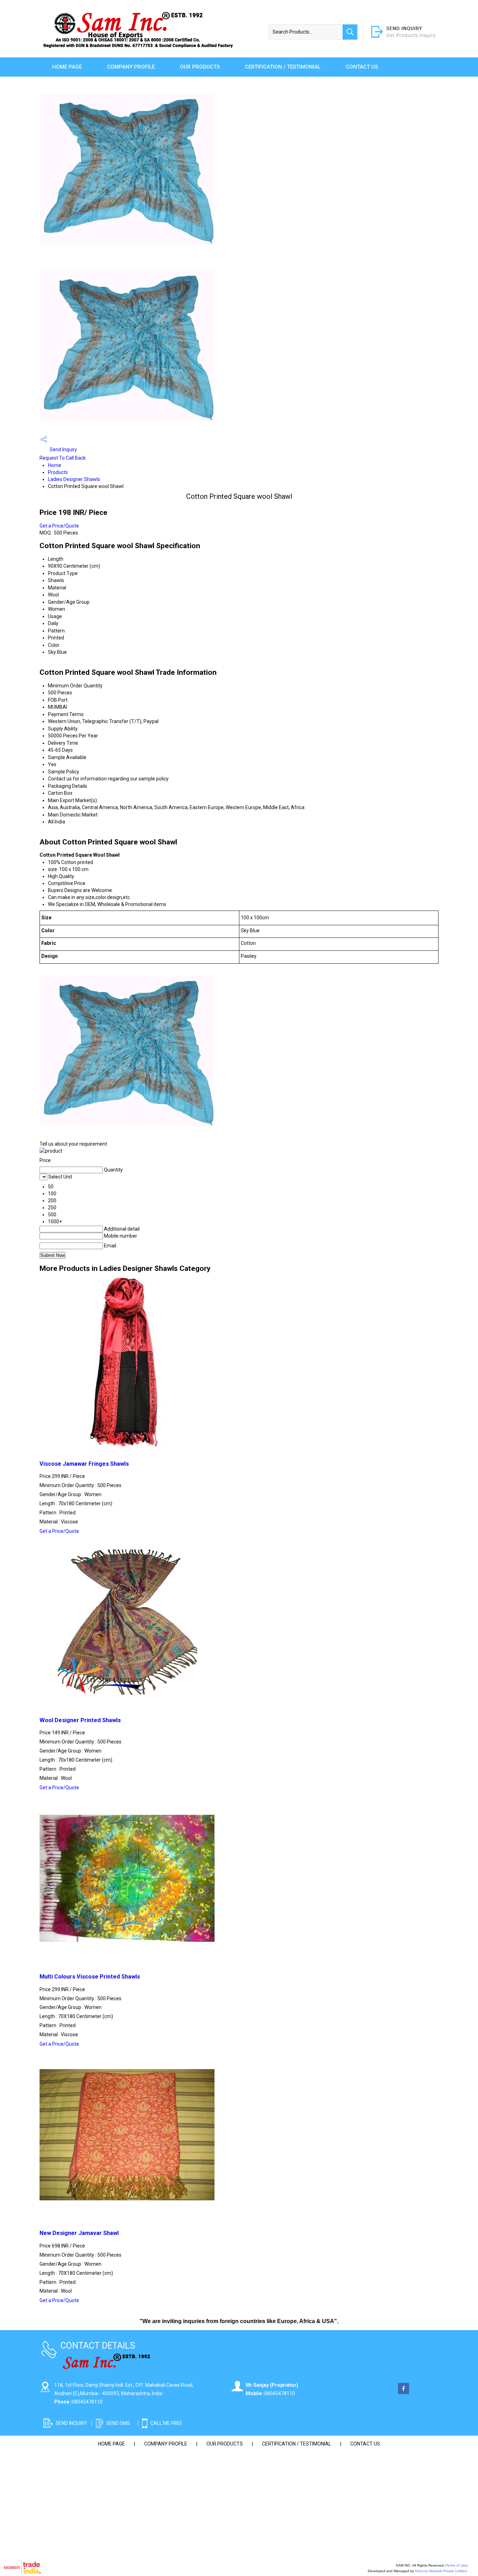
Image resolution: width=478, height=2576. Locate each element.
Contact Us (362, 67)
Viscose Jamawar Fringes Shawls (84, 1464)
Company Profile (131, 67)
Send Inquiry (63, 450)
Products (58, 472)
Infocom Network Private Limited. (441, 2571)
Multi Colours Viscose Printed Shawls (90, 1977)
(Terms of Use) (456, 2565)
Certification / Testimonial (283, 67)
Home (55, 465)
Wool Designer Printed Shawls (80, 1720)
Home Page (67, 67)
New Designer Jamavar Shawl (79, 2233)
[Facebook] (403, 2392)
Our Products (200, 67)
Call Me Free (166, 2423)
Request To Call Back (63, 458)
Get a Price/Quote (59, 526)
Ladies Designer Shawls (74, 479)
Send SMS (118, 2423)
